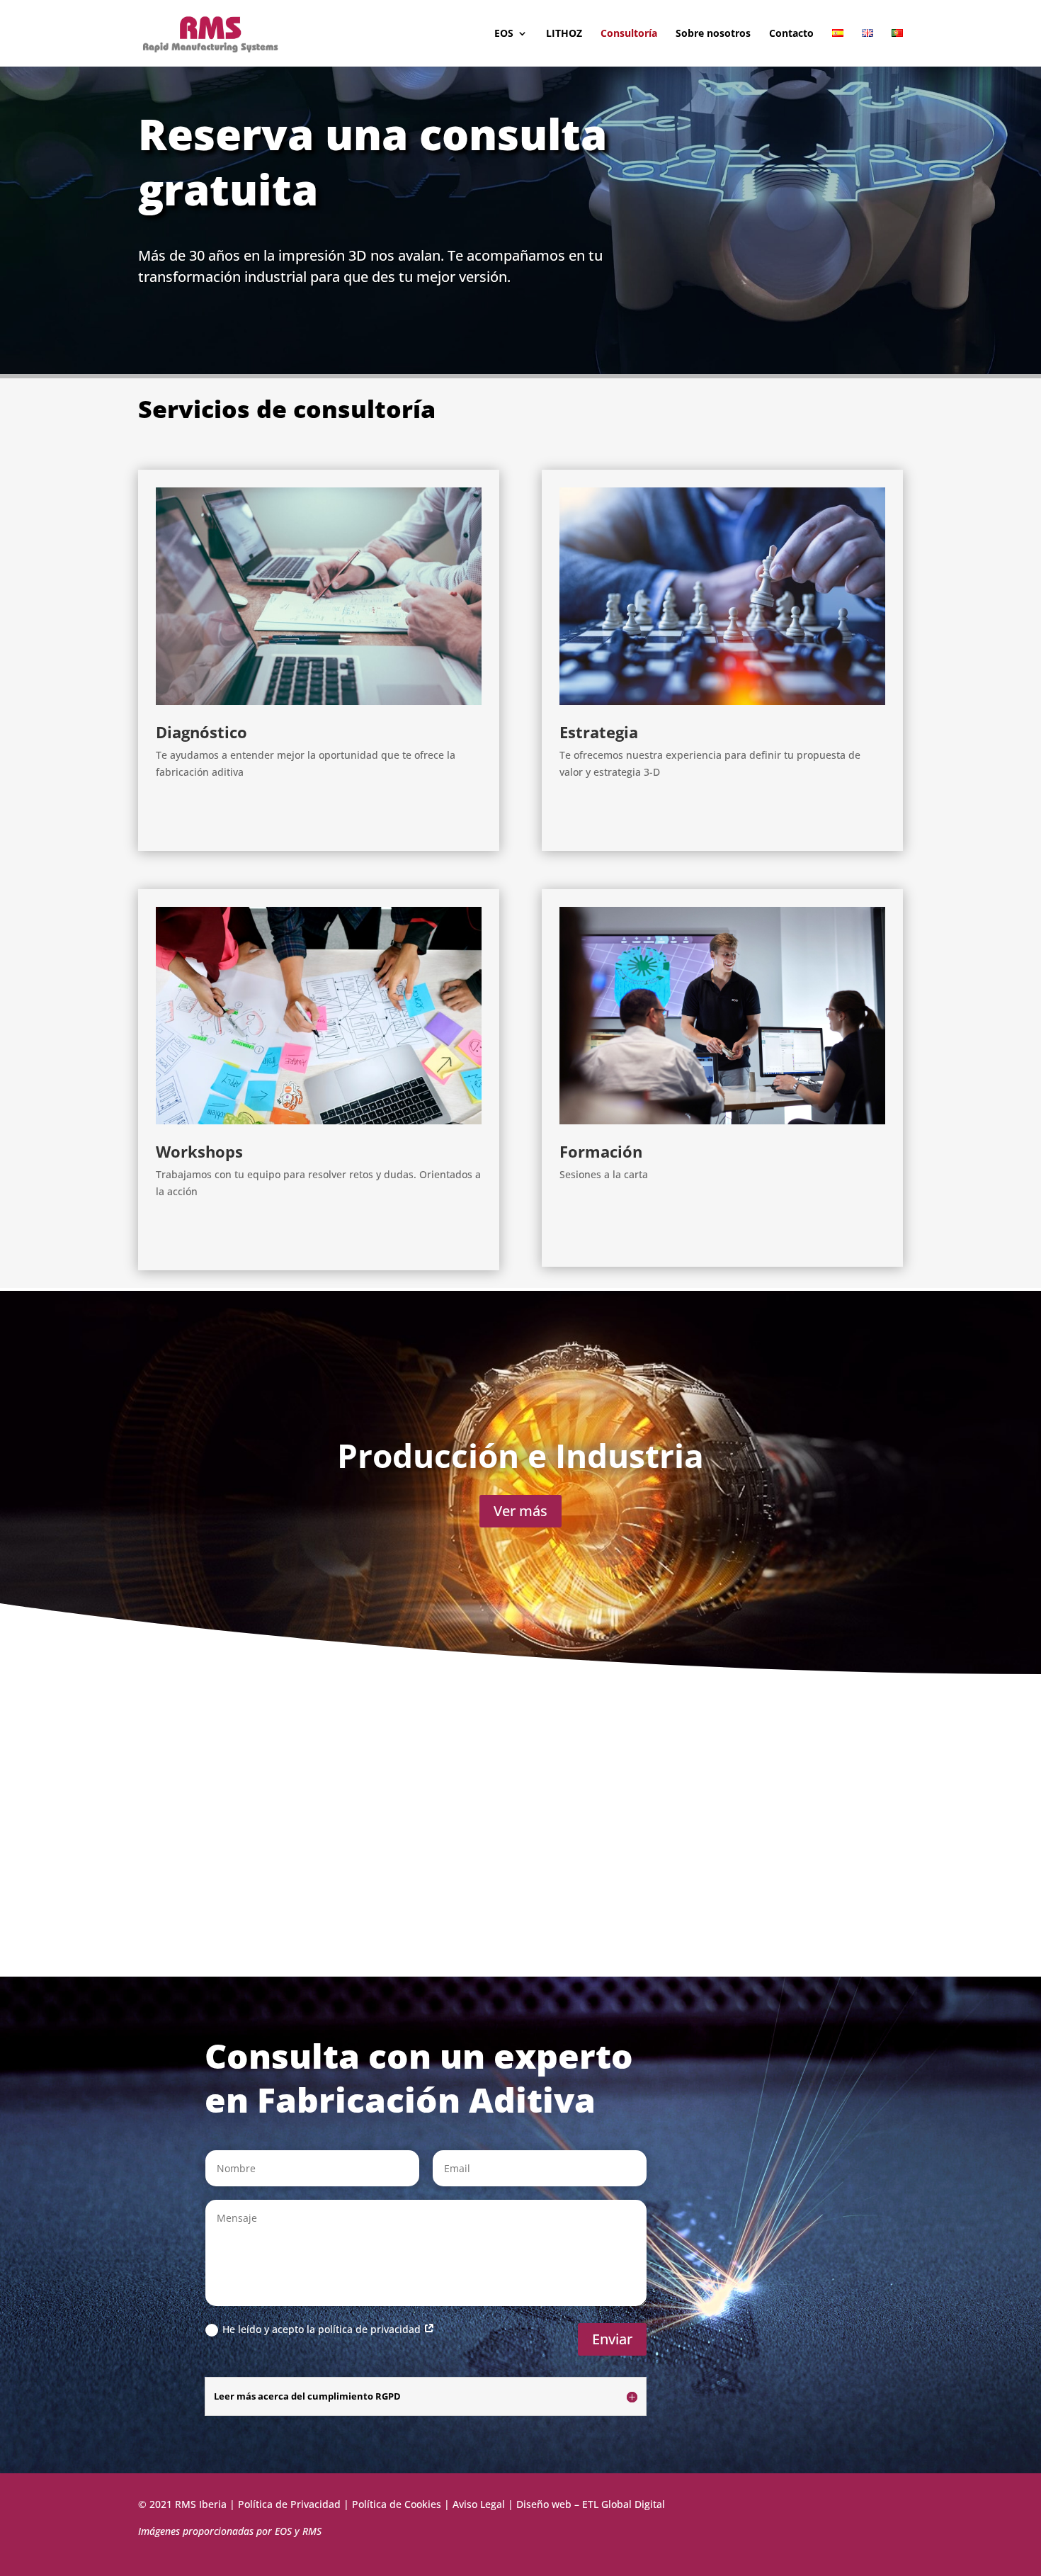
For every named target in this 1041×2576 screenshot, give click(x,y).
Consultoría (629, 34)
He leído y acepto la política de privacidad (323, 2329)
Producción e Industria (520, 1455)
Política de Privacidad (289, 2504)
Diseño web (544, 2504)
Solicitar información (239, 816)
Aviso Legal (479, 2504)
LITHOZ (564, 34)
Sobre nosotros (713, 34)
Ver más (520, 1511)
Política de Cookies (397, 2504)
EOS (504, 34)
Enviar (612, 2339)
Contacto (791, 34)
